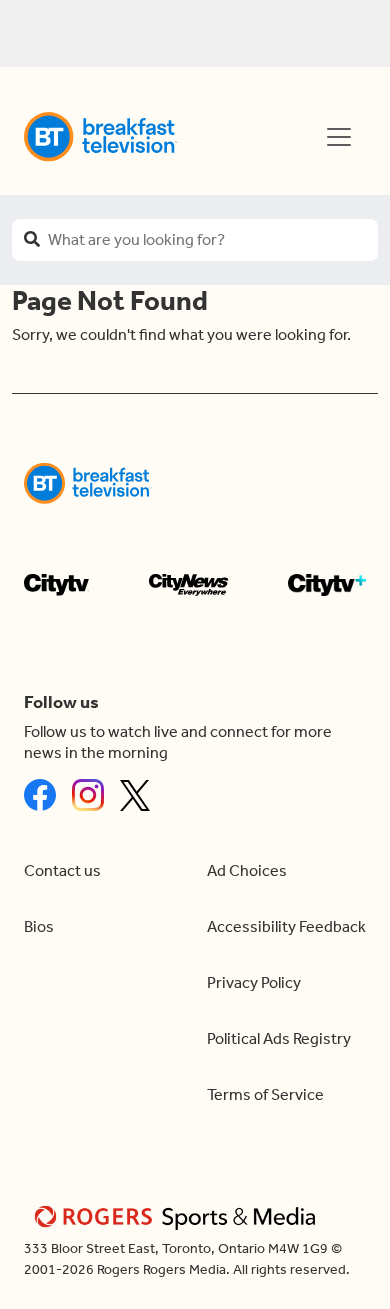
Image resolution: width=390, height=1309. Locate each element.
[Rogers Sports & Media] (178, 1216)
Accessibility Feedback (286, 926)
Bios (39, 926)
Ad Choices (247, 870)
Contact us (62, 870)
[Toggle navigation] (339, 137)
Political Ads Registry (279, 1038)
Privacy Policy (254, 982)
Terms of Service (265, 1094)
